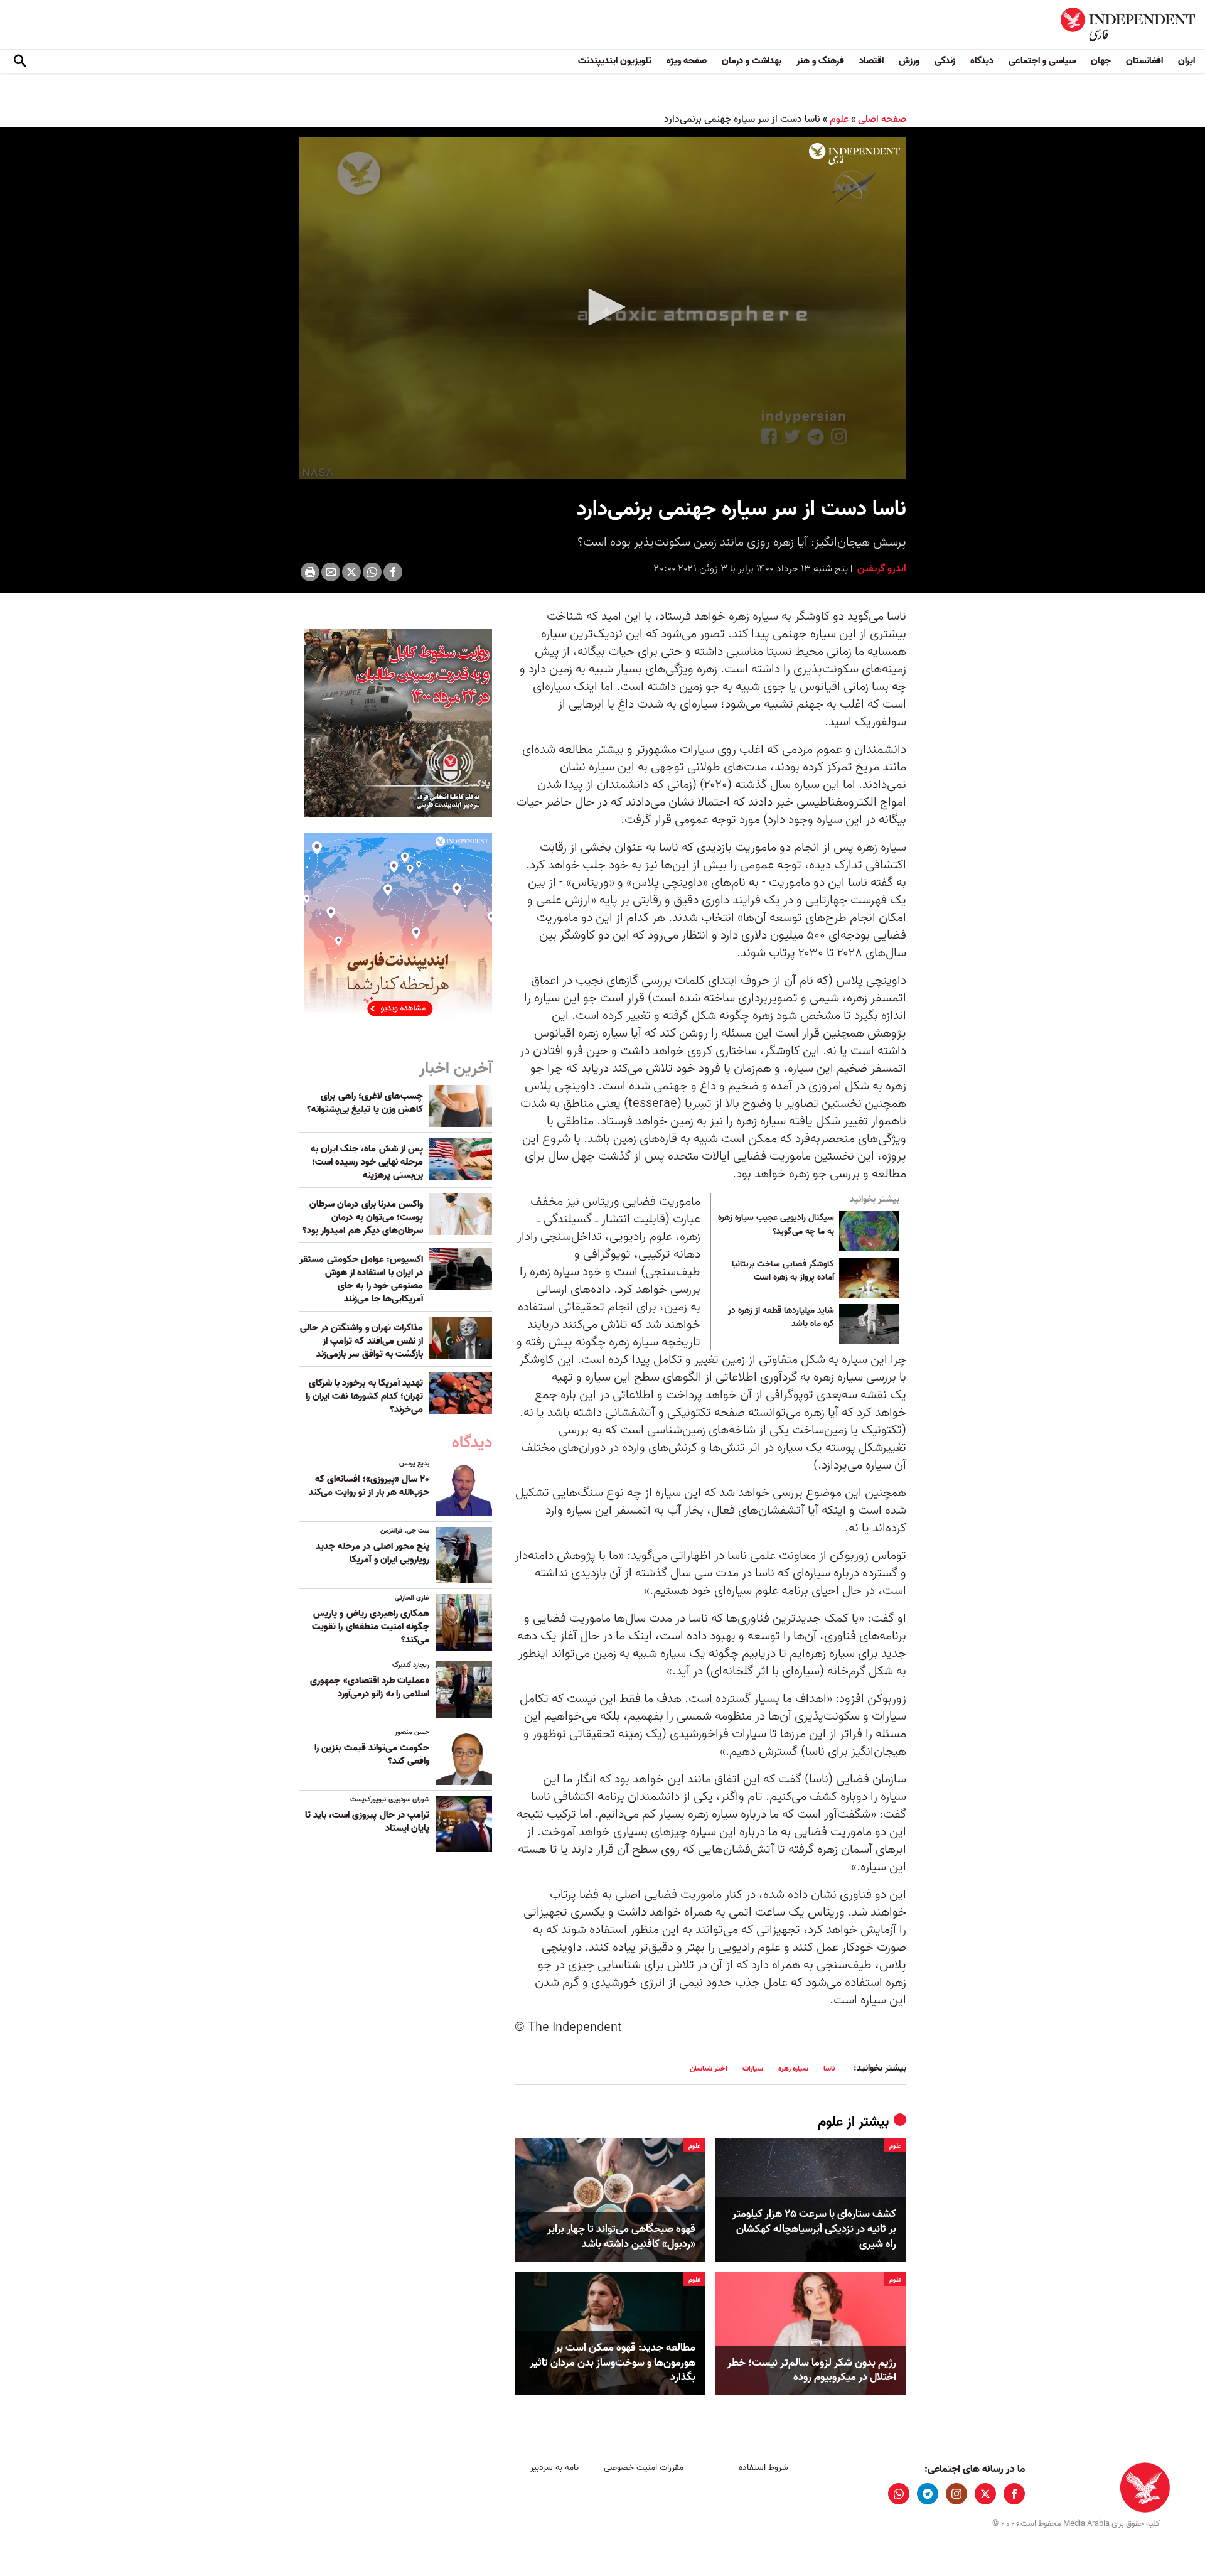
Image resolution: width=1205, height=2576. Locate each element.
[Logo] (854, 154)
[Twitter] (351, 572)
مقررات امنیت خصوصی (644, 2468)
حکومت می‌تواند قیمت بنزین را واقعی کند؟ (372, 1754)
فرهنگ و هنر (820, 61)
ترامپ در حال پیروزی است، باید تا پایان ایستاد (367, 1822)
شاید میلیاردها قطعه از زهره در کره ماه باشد (781, 1318)
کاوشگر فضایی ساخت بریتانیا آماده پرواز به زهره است (783, 1271)
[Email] (331, 572)
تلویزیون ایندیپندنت (615, 61)
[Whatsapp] (372, 572)
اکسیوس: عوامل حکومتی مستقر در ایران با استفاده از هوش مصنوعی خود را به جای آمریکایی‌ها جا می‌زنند (361, 1279)
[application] (602, 308)
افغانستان (1144, 61)
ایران (1186, 61)
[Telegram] (928, 2494)
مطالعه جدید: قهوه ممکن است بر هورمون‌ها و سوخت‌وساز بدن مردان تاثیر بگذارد (613, 2363)
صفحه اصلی (882, 119)
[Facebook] (393, 572)
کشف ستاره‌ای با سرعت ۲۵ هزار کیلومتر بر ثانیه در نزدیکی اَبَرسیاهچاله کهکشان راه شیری (814, 2229)
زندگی (945, 61)
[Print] (310, 572)
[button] (602, 307)
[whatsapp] (899, 2494)
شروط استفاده (763, 2468)
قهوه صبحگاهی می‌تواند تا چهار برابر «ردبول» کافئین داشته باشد (621, 2237)
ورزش (909, 61)
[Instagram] (956, 2494)
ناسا (829, 2068)
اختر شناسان (709, 2068)
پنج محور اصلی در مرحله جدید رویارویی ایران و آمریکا (372, 1553)
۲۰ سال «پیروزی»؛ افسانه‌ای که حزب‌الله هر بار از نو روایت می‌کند (369, 1486)
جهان (1101, 61)
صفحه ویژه (687, 61)
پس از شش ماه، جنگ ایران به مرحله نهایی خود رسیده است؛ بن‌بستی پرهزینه (367, 1162)
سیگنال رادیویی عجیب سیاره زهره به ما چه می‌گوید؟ (776, 1225)
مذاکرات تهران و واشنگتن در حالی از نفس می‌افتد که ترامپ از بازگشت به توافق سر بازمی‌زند (361, 1341)
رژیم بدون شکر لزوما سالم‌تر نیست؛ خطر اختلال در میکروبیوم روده (812, 2371)
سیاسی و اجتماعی (1042, 61)
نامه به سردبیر (554, 2468)
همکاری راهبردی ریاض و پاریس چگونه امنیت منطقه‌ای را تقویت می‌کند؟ (371, 1627)
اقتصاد (871, 61)
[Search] (20, 62)
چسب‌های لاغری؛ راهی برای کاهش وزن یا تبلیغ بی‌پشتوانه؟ (365, 1103)
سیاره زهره (793, 2068)
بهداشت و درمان (752, 61)
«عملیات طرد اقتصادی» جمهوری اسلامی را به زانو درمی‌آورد (370, 1687)
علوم (839, 119)
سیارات (753, 2068)
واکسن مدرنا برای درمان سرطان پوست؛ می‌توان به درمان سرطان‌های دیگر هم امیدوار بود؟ (363, 1217)
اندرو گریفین (881, 569)
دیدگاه (982, 61)
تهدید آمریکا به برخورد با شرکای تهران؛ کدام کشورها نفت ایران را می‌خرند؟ (364, 1396)
